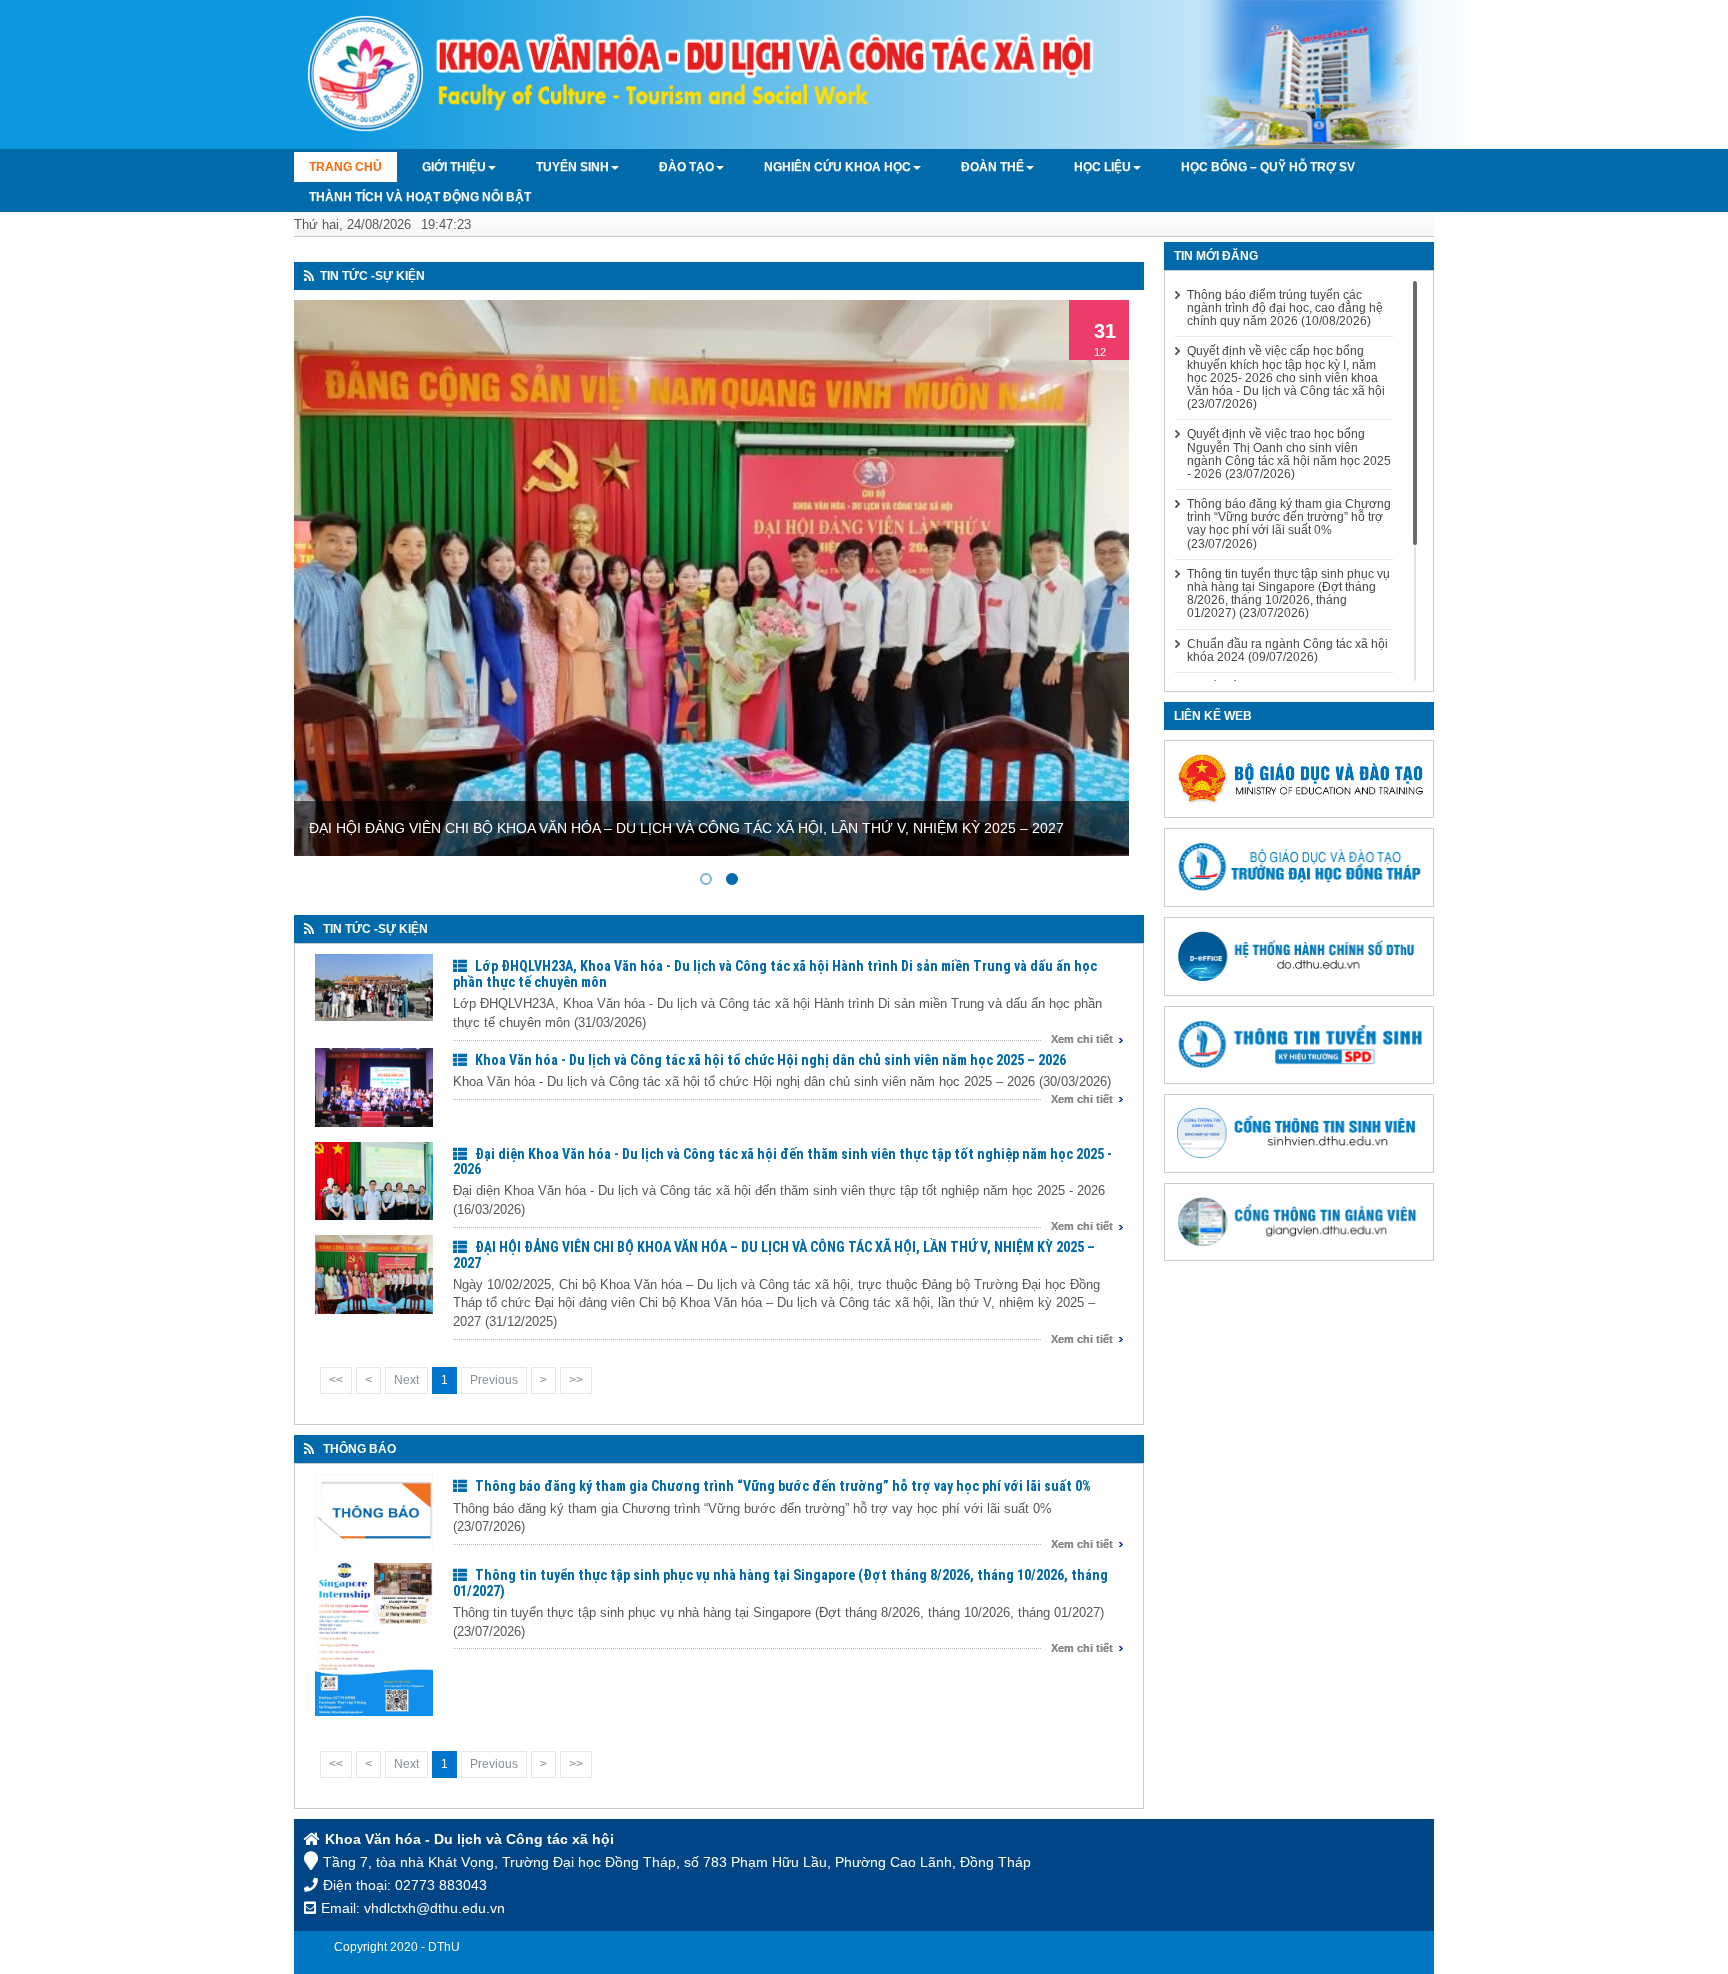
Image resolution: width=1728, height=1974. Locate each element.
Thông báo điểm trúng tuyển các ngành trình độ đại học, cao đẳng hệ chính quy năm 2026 (1285, 308)
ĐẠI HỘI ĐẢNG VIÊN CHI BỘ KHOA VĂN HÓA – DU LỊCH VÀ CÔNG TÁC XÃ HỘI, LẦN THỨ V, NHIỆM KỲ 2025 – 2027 (774, 1254)
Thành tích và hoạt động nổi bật (420, 197)
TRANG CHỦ (345, 167)
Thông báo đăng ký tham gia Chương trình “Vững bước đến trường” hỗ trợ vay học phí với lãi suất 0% (783, 1486)
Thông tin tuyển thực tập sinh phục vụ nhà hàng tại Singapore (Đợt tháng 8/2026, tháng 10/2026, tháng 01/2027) (780, 1582)
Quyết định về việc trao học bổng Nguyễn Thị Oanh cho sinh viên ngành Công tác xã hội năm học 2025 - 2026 (1289, 454)
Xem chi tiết (1082, 1039)
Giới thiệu (454, 167)
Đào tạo (686, 167)
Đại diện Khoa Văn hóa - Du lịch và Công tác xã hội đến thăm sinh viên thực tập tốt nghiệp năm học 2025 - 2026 (782, 1161)
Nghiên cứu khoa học (837, 167)
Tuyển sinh (572, 167)
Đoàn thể (992, 167)
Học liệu (1102, 167)
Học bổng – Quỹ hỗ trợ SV (1268, 167)
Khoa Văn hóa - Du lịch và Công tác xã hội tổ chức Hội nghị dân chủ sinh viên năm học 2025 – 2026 (770, 1060)
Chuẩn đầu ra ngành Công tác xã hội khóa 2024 (1287, 651)
